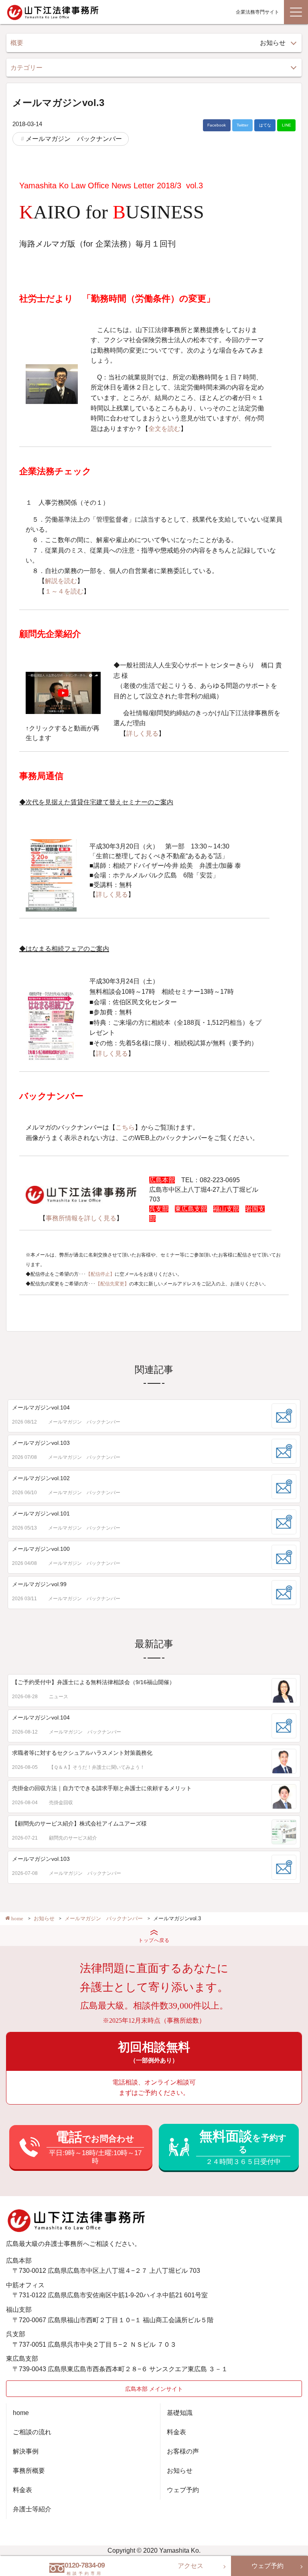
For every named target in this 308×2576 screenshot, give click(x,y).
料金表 (22, 2490)
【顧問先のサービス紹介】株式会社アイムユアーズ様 (79, 1823)
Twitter (242, 125)
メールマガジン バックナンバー (74, 139)
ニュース (59, 1697)
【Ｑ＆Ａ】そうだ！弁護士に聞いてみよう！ (97, 1767)
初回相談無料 (154, 2052)
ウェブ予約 (183, 2490)
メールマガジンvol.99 (39, 1584)
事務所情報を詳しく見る (81, 1218)
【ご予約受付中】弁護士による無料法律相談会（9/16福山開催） (93, 1682)
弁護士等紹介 (32, 2509)
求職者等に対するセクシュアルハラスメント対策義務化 (82, 1753)
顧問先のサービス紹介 (73, 1838)
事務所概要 (29, 2471)
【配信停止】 (100, 1274)
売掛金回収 (61, 1803)
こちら (125, 1127)
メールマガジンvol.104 (41, 1407)
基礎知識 (180, 2413)
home (21, 2413)
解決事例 (26, 2451)
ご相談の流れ (32, 2432)
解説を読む (61, 581)
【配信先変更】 (112, 1284)
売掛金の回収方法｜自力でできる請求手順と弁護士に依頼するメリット (102, 1788)
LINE (287, 125)
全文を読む (164, 429)
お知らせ (180, 2471)
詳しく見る (142, 733)
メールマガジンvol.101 (41, 1513)
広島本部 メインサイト (154, 2389)
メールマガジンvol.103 (41, 1443)
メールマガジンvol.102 (41, 1478)
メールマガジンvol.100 (41, 1549)
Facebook (217, 125)
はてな (265, 125)
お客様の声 (183, 2451)
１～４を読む (64, 591)
